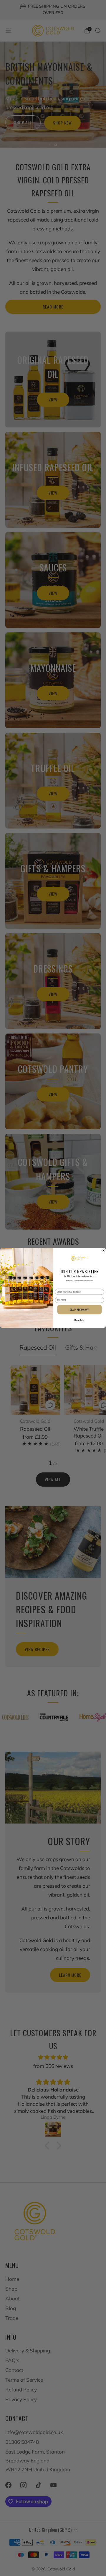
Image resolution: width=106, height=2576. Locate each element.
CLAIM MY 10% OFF (79, 1310)
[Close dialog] (104, 1251)
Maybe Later (79, 1320)
